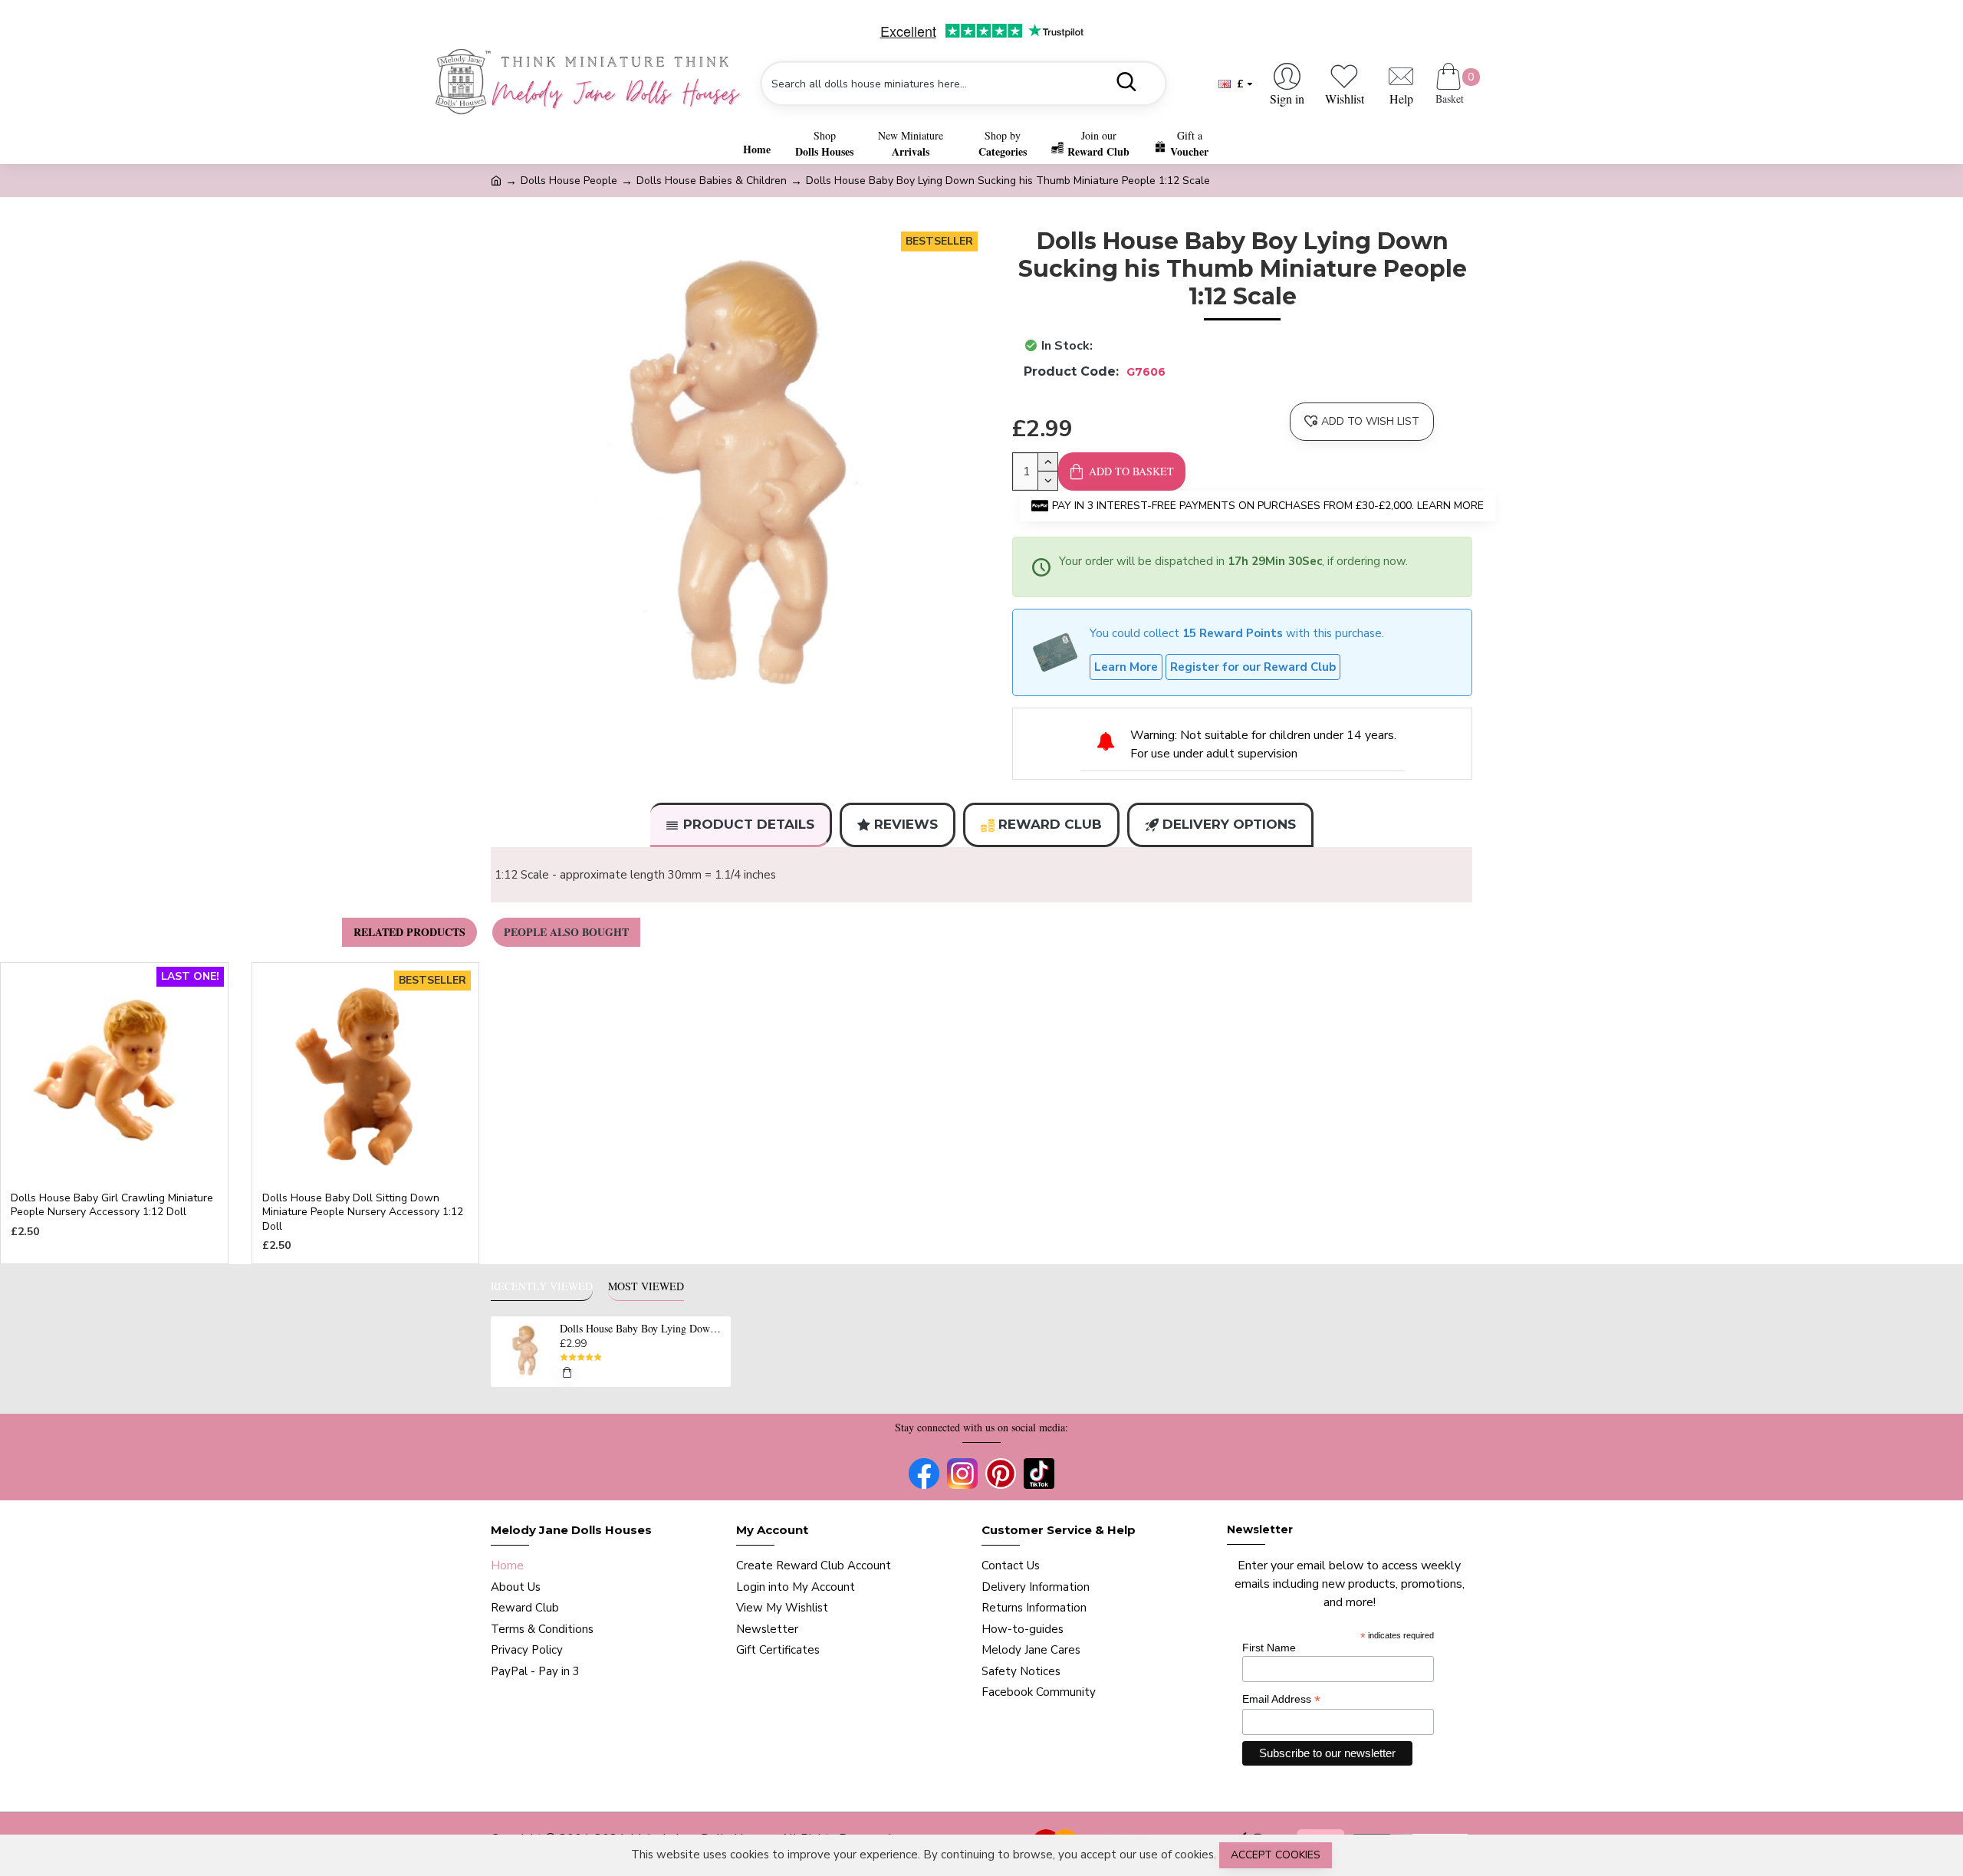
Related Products (409, 932)
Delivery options (1229, 824)
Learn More (1126, 667)
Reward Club (1050, 824)
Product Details (749, 824)
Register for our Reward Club (1253, 667)
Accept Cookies (1276, 1855)
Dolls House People (569, 181)
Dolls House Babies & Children (712, 181)
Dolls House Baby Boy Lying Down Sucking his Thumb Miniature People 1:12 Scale (643, 1329)
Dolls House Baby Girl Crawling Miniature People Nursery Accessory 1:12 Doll (112, 1205)
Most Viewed (646, 1286)
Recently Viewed (542, 1286)
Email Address (1281, 1699)
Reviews (906, 824)
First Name (1269, 1648)
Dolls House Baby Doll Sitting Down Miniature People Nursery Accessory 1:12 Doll (363, 1212)
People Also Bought (566, 932)
